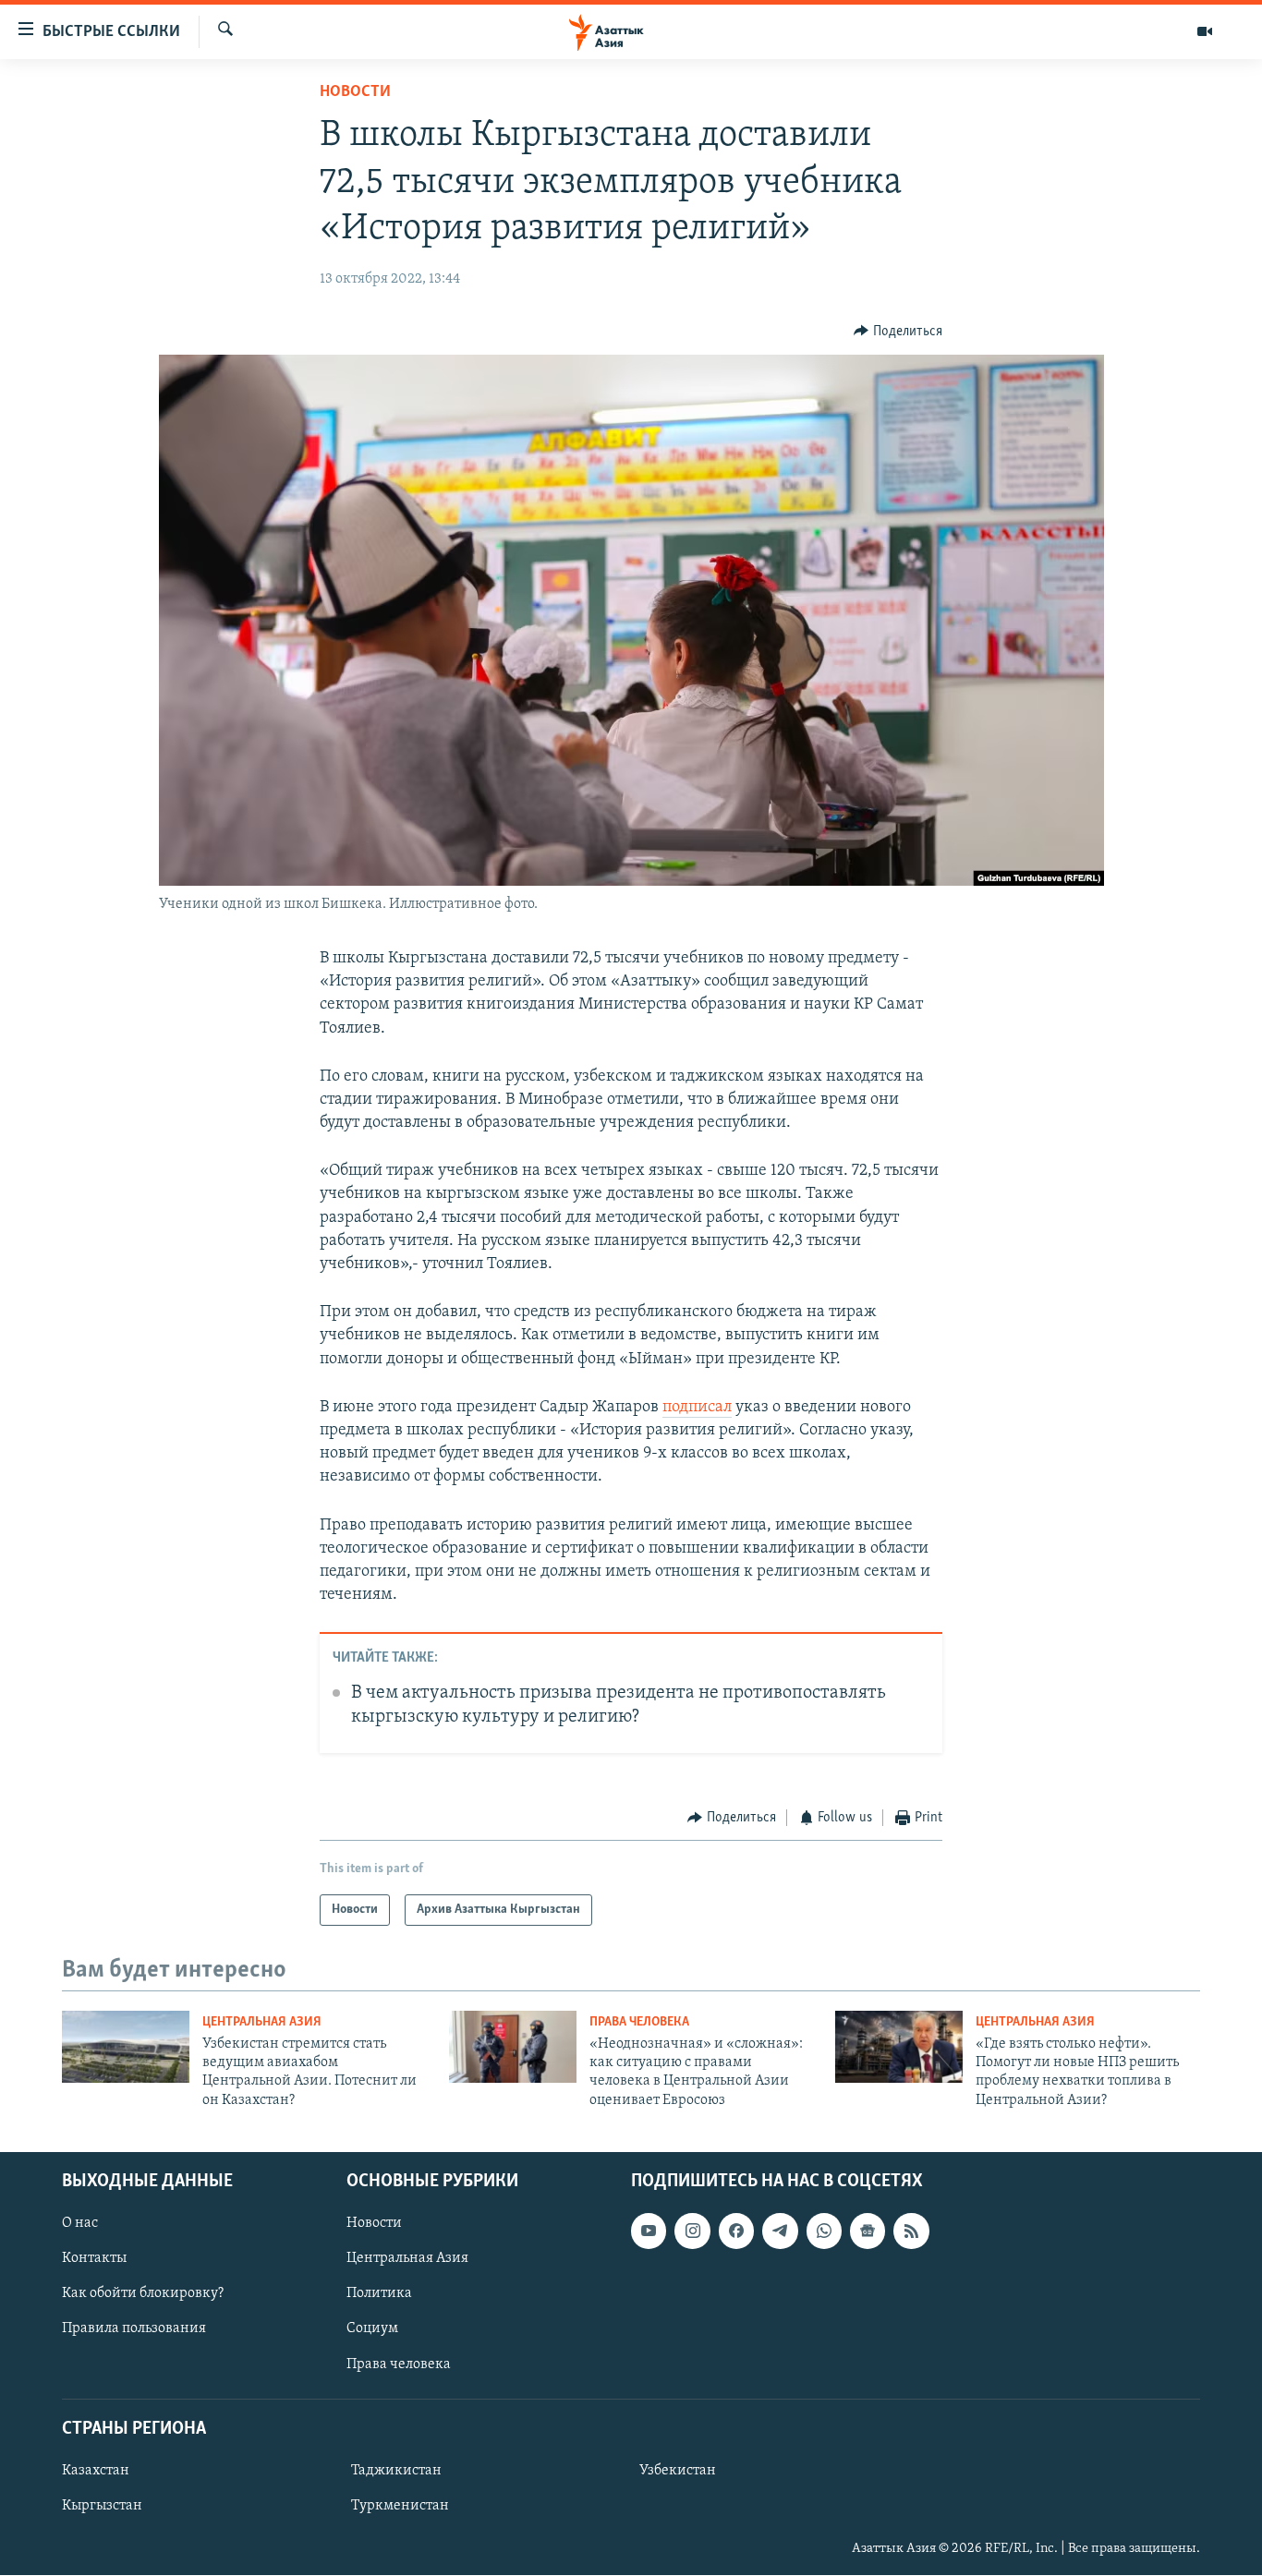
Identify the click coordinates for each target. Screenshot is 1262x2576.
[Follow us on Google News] (868, 2231)
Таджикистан (396, 2471)
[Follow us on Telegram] (780, 2231)
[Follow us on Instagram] (692, 2231)
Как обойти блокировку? (143, 2294)
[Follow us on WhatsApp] (824, 2231)
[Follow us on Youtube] (649, 2231)
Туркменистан (400, 2506)
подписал (697, 1408)
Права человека (639, 2022)
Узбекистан (678, 2471)
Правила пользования (134, 2329)
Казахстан (96, 2471)
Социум (372, 2329)
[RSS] (911, 2231)
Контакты (94, 2258)
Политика (379, 2294)
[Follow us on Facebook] (736, 2231)
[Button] (898, 332)
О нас (80, 2223)
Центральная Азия (262, 2022)
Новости (355, 92)
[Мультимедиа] (1205, 31)
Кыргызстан (102, 2506)
